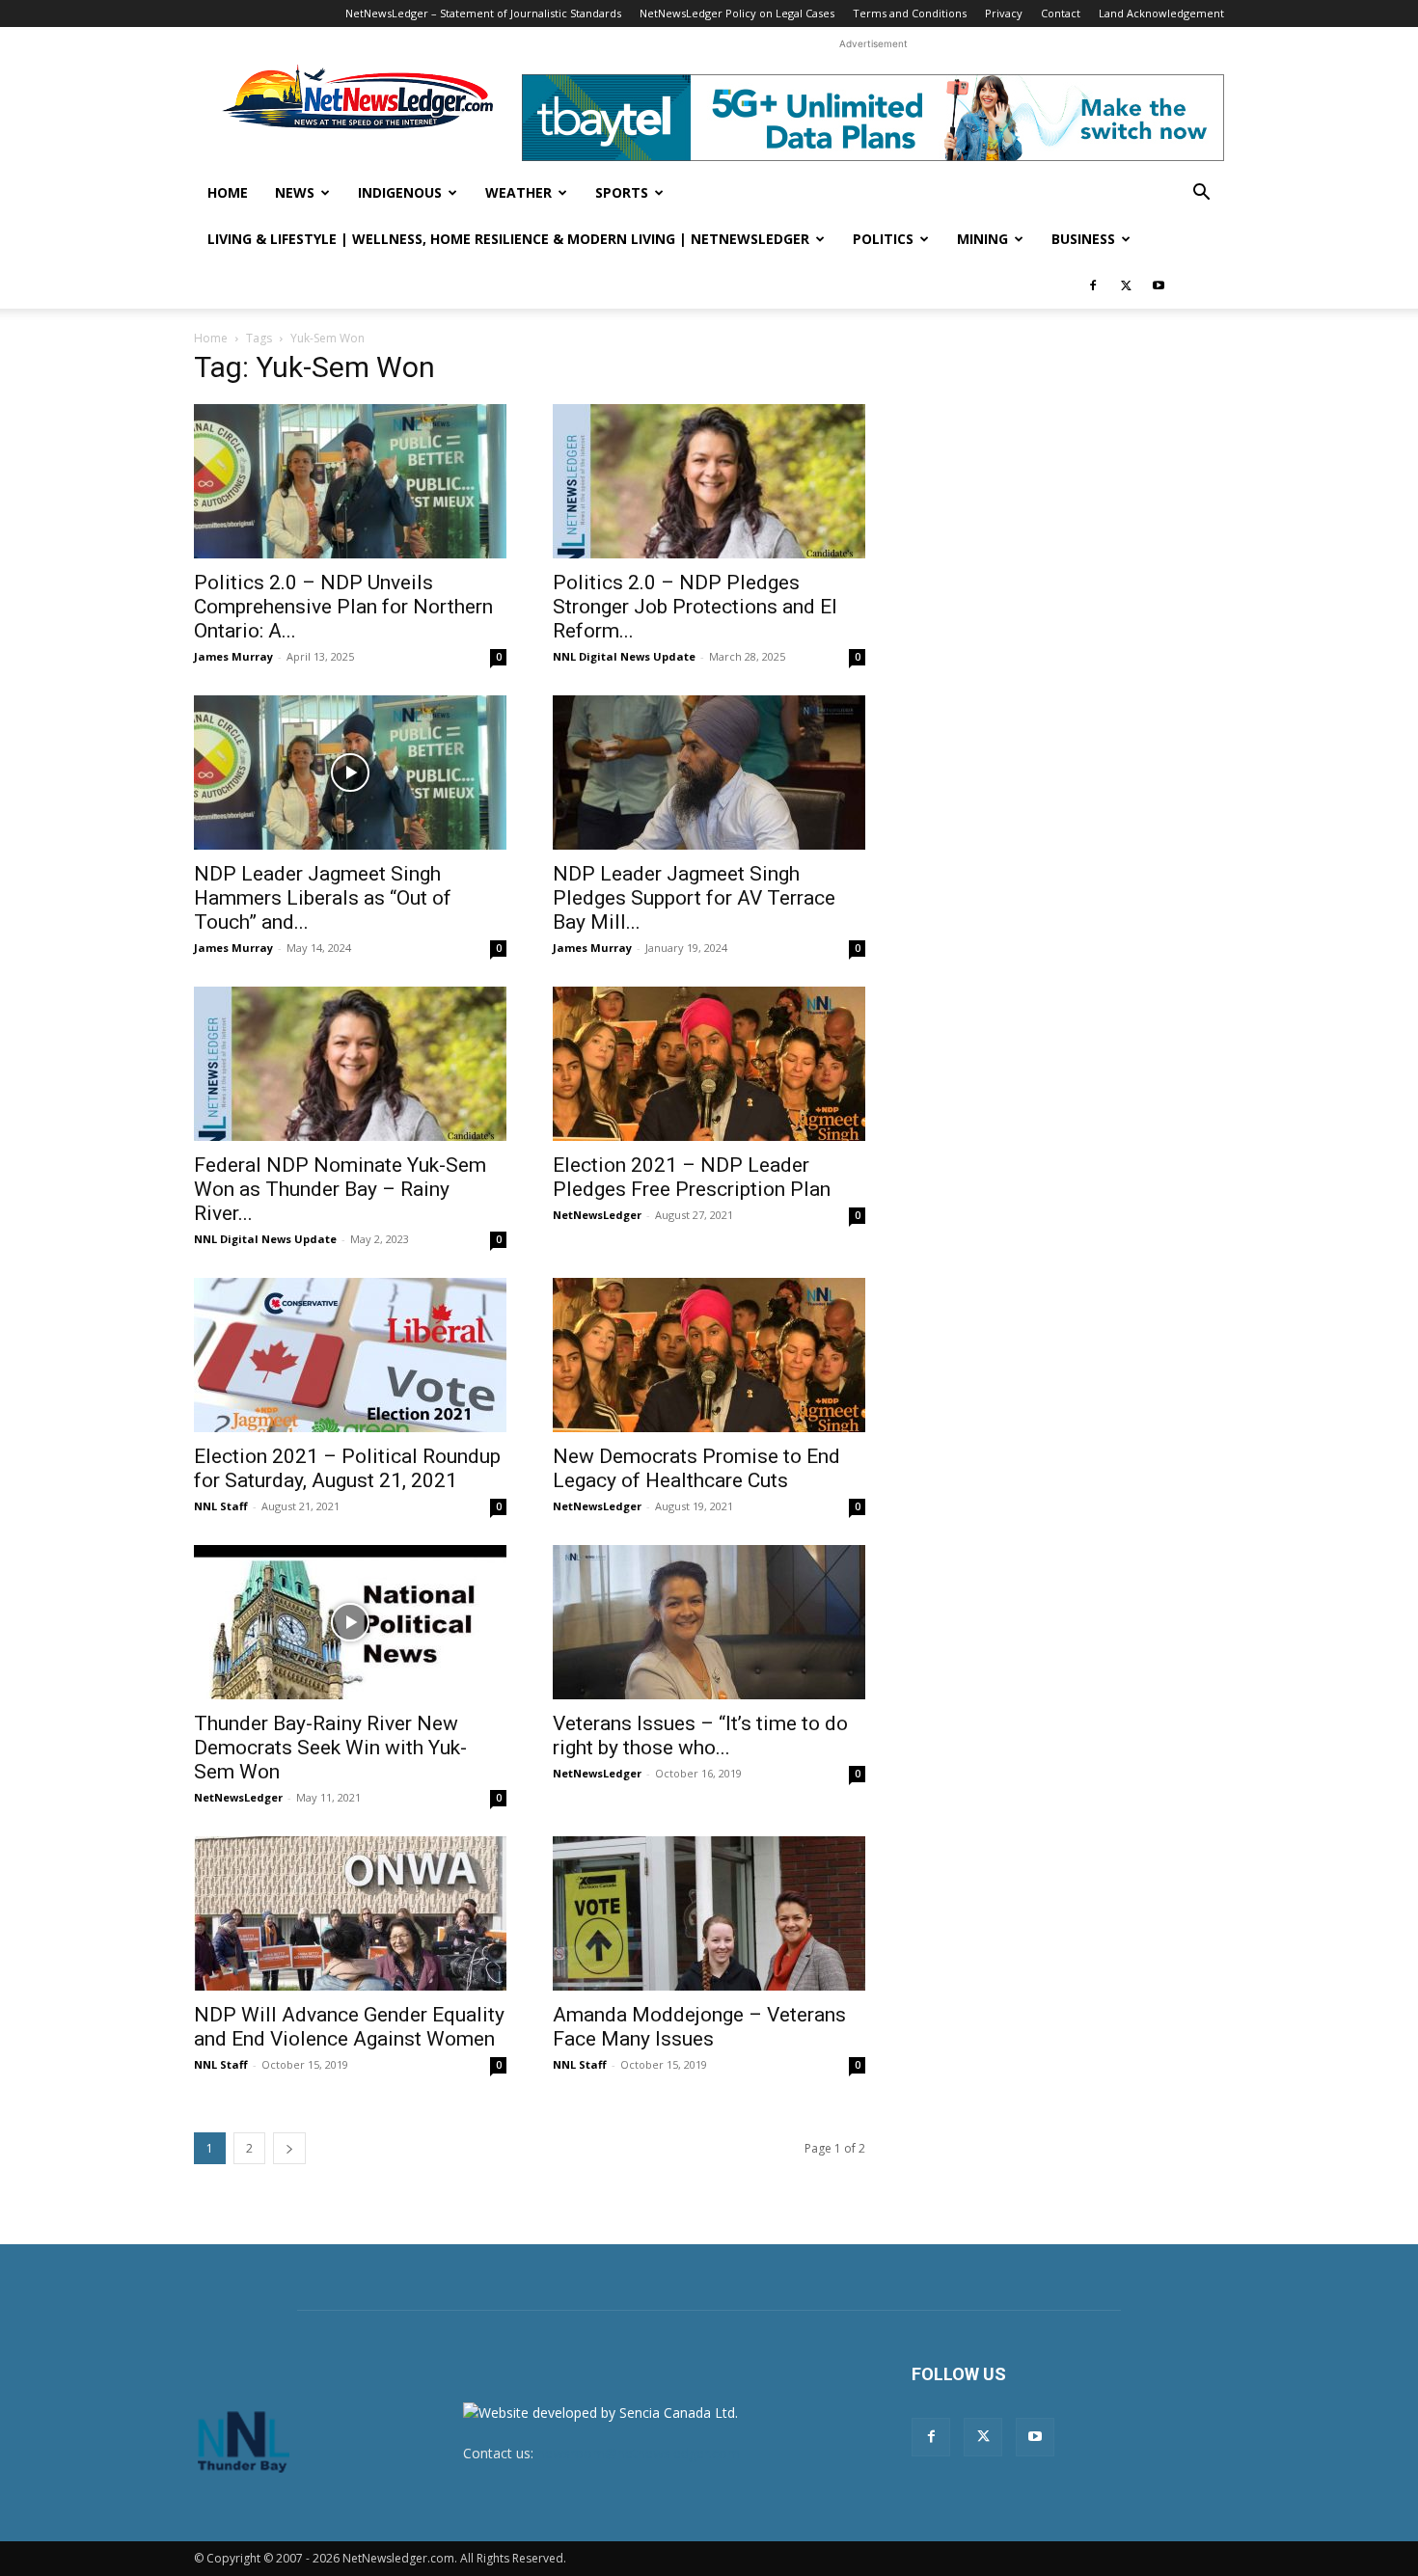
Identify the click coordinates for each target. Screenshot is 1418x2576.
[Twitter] (1126, 285)
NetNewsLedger (597, 1215)
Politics (883, 239)
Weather (518, 192)
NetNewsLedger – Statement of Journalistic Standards (483, 13)
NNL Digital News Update (624, 656)
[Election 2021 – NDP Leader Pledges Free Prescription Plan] (709, 1064)
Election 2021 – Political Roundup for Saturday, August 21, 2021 (347, 1468)
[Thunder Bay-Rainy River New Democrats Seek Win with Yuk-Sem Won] (350, 1622)
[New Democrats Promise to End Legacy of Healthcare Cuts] (709, 1355)
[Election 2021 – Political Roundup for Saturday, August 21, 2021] (350, 1355)
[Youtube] (1159, 285)
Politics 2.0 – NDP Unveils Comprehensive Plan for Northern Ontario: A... (343, 607)
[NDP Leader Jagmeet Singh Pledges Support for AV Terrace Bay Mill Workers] (709, 773)
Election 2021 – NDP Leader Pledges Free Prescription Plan (692, 1177)
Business (1083, 239)
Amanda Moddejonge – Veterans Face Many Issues (699, 2027)
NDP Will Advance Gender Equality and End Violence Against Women (349, 2027)
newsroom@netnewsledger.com (639, 2453)
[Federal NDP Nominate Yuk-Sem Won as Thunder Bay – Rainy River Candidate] (350, 1064)
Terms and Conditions (910, 13)
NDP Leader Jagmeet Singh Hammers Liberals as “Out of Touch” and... (323, 898)
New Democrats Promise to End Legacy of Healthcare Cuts (696, 1468)
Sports (622, 192)
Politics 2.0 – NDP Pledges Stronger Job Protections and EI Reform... (695, 607)
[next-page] (289, 2148)
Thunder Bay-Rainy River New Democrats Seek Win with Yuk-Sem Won (330, 1748)
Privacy (1004, 13)
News (295, 192)
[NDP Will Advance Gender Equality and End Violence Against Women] (350, 1913)
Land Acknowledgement (1161, 13)
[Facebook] (1093, 285)
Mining (982, 239)
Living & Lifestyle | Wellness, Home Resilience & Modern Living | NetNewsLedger (508, 239)
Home (228, 192)
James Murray (233, 656)
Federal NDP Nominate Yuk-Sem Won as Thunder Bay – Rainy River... (340, 1189)
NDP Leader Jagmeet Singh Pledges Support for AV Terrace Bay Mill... (694, 898)
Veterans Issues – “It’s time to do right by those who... (700, 1735)
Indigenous (400, 192)
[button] (1201, 194)
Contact (1061, 13)
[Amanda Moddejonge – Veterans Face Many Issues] (709, 1913)
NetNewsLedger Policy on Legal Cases (737, 13)
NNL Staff (221, 1506)
